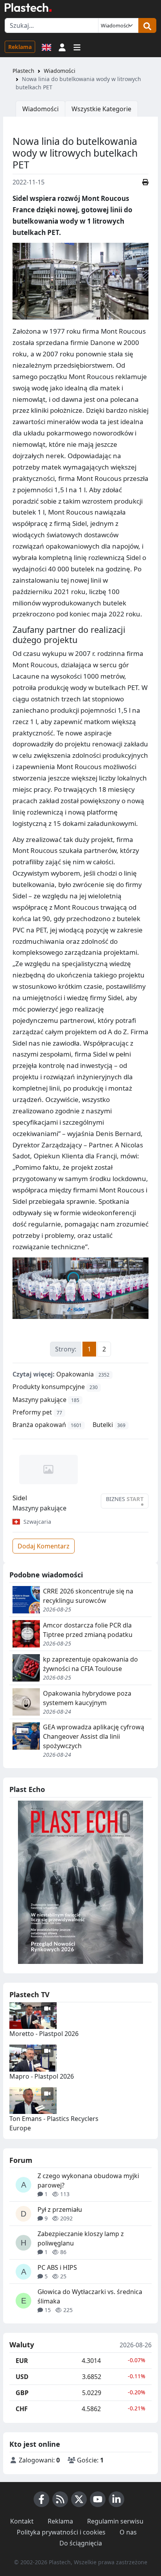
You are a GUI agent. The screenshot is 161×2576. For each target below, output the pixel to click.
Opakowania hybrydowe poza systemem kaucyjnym (87, 1698)
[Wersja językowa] (47, 47)
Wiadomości (60, 71)
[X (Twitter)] (79, 2499)
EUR (22, 2361)
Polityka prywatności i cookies (61, 2532)
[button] (62, 47)
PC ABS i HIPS (57, 2267)
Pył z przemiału (60, 2209)
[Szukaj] (147, 25)
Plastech (23, 71)
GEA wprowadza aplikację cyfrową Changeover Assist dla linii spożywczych (94, 1736)
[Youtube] (98, 2499)
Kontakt (22, 2521)
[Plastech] (28, 7)
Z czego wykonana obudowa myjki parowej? (88, 2180)
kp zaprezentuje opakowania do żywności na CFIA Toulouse (90, 1664)
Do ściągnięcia (81, 2543)
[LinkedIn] (116, 2499)
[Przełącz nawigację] (77, 47)
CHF (22, 2409)
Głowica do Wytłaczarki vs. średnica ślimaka (90, 2296)
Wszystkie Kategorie (101, 109)
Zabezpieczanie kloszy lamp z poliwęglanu (81, 2238)
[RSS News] (60, 2499)
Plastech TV (30, 1994)
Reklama (20, 47)
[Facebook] (41, 2499)
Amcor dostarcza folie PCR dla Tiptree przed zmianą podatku (88, 1630)
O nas (128, 2532)
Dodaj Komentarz (44, 1546)
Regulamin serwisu (115, 2521)
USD (22, 2377)
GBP (22, 2393)
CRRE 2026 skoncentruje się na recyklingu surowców (88, 1596)
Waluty (22, 2345)
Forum (21, 2160)
